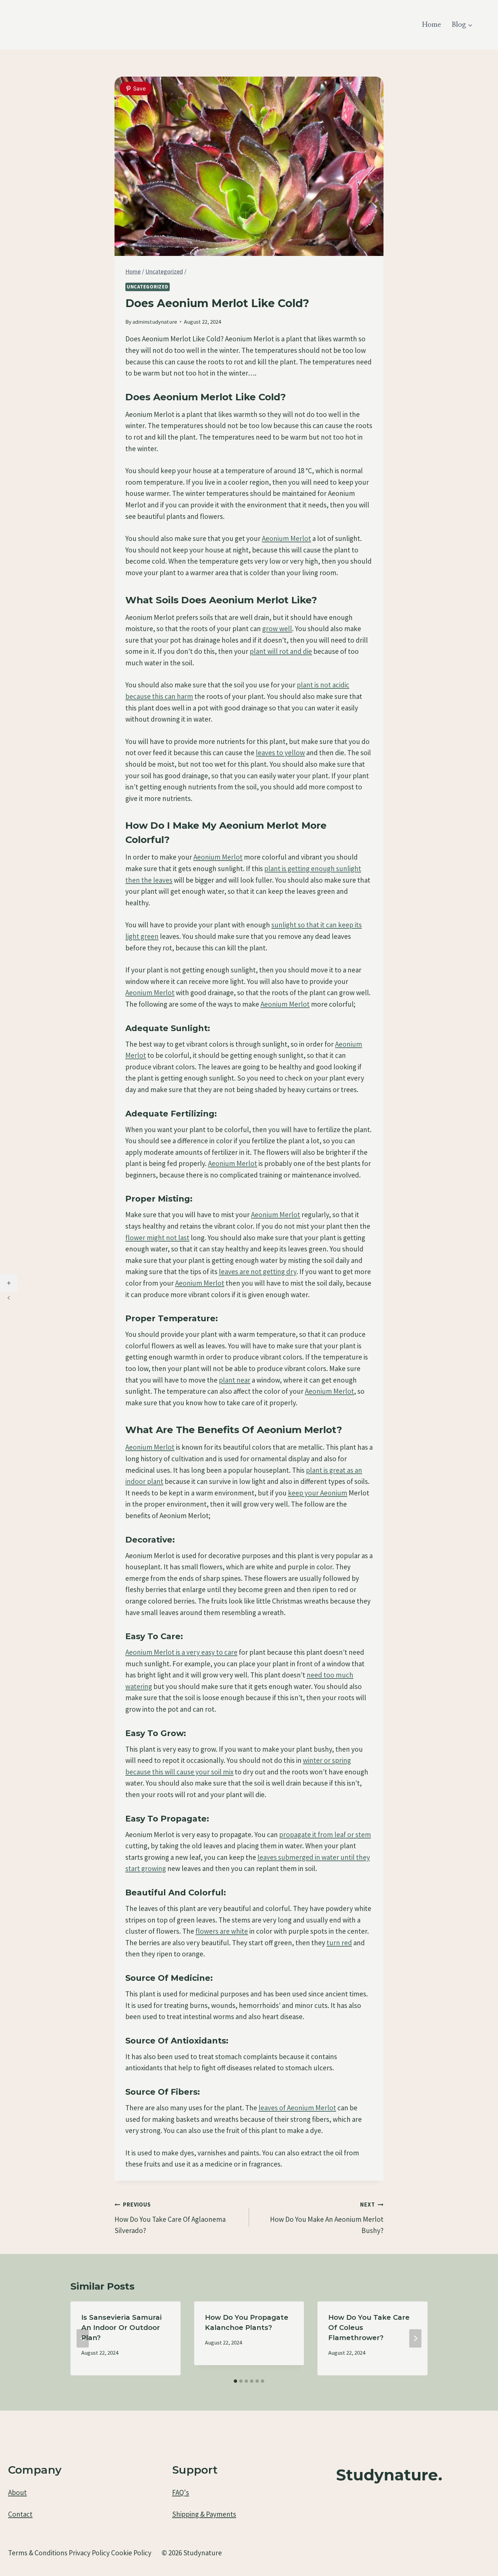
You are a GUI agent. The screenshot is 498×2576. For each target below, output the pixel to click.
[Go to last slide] (83, 2338)
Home (432, 25)
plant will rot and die (281, 651)
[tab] (235, 2381)
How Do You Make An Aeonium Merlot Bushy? (327, 2218)
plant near (235, 1380)
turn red (339, 1943)
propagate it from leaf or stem (325, 1835)
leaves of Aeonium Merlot (297, 2108)
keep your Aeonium (318, 1493)
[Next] (415, 2338)
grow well (277, 629)
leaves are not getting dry (258, 1272)
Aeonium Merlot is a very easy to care (181, 1652)
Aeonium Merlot (286, 538)
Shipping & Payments (204, 2514)
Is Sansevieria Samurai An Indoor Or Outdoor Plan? (121, 2328)
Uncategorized (148, 287)
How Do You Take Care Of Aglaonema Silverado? (170, 2218)
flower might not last (157, 1238)
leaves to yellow (280, 753)
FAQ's (181, 2492)
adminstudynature (155, 322)
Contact (20, 2514)
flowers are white (222, 1931)
